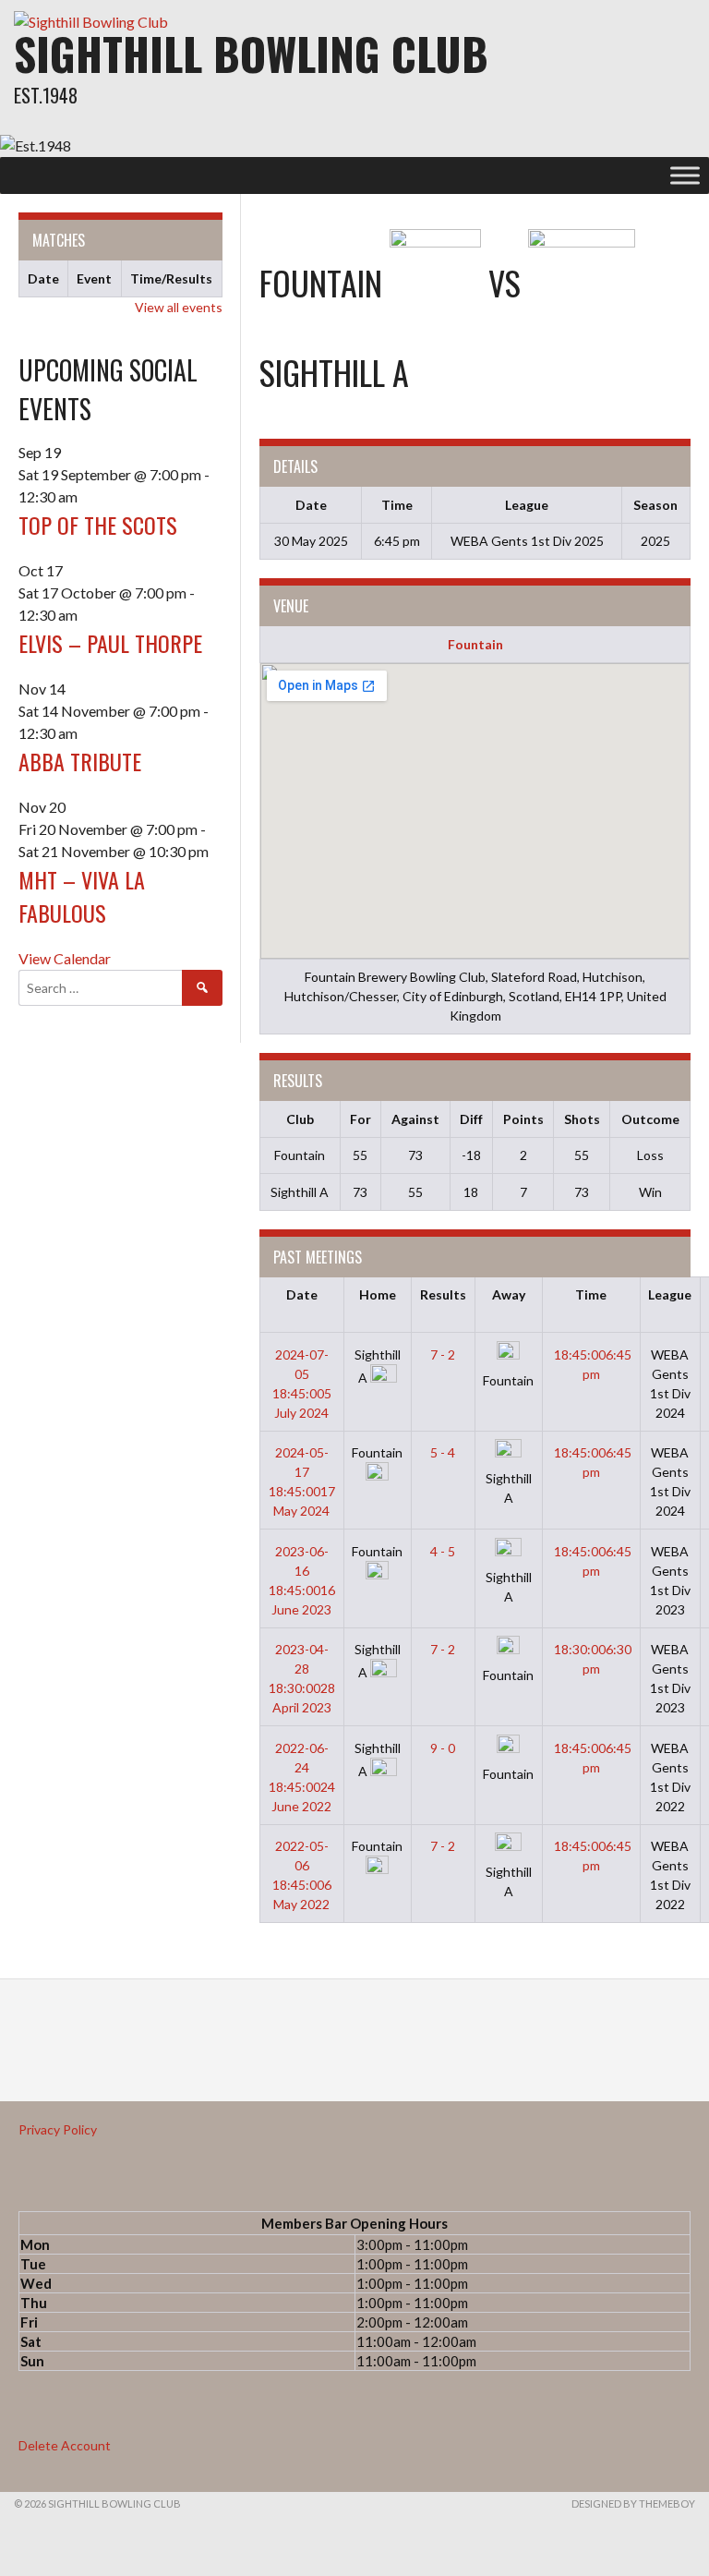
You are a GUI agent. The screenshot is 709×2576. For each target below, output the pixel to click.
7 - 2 (443, 1355)
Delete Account (65, 2445)
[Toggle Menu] (685, 175)
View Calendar (65, 958)
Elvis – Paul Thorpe (110, 643)
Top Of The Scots (98, 525)
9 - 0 (443, 1748)
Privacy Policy (58, 2129)
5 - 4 (443, 1452)
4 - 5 (443, 1551)
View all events (179, 307)
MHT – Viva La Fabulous (82, 896)
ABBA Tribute (80, 761)
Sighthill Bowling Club (251, 53)
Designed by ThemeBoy (633, 2503)
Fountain (475, 644)
